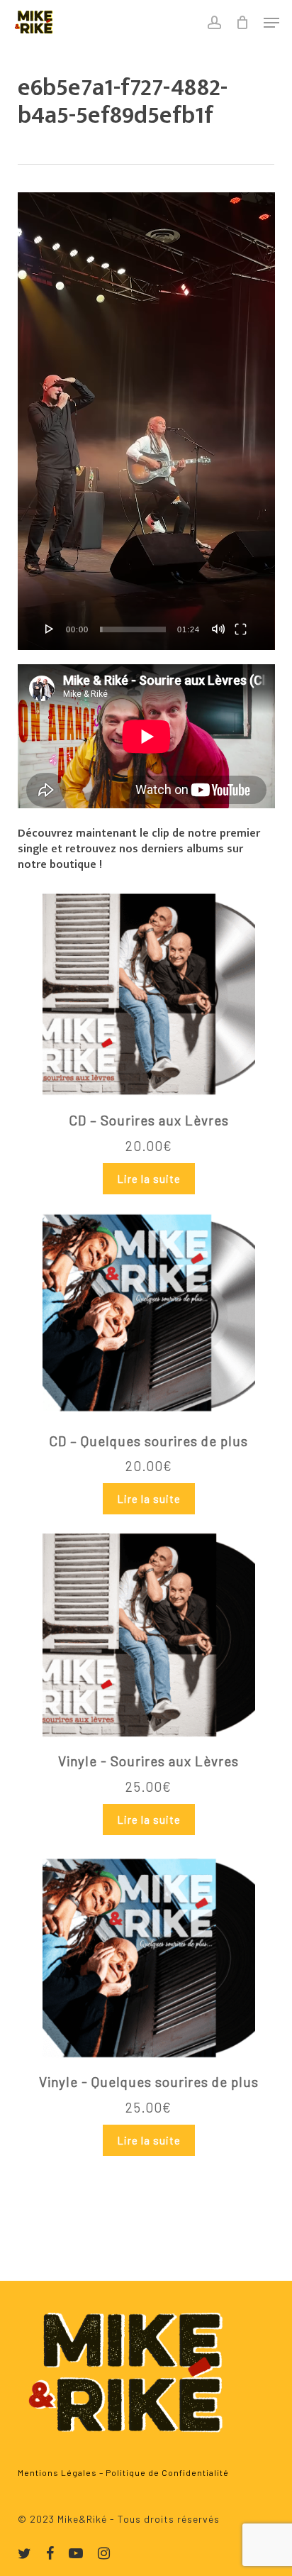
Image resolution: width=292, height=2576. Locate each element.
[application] (146, 421)
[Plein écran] (241, 629)
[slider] (133, 629)
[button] (271, 23)
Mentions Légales (57, 2472)
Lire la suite (149, 1179)
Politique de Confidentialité (167, 2472)
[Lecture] (50, 629)
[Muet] (218, 629)
